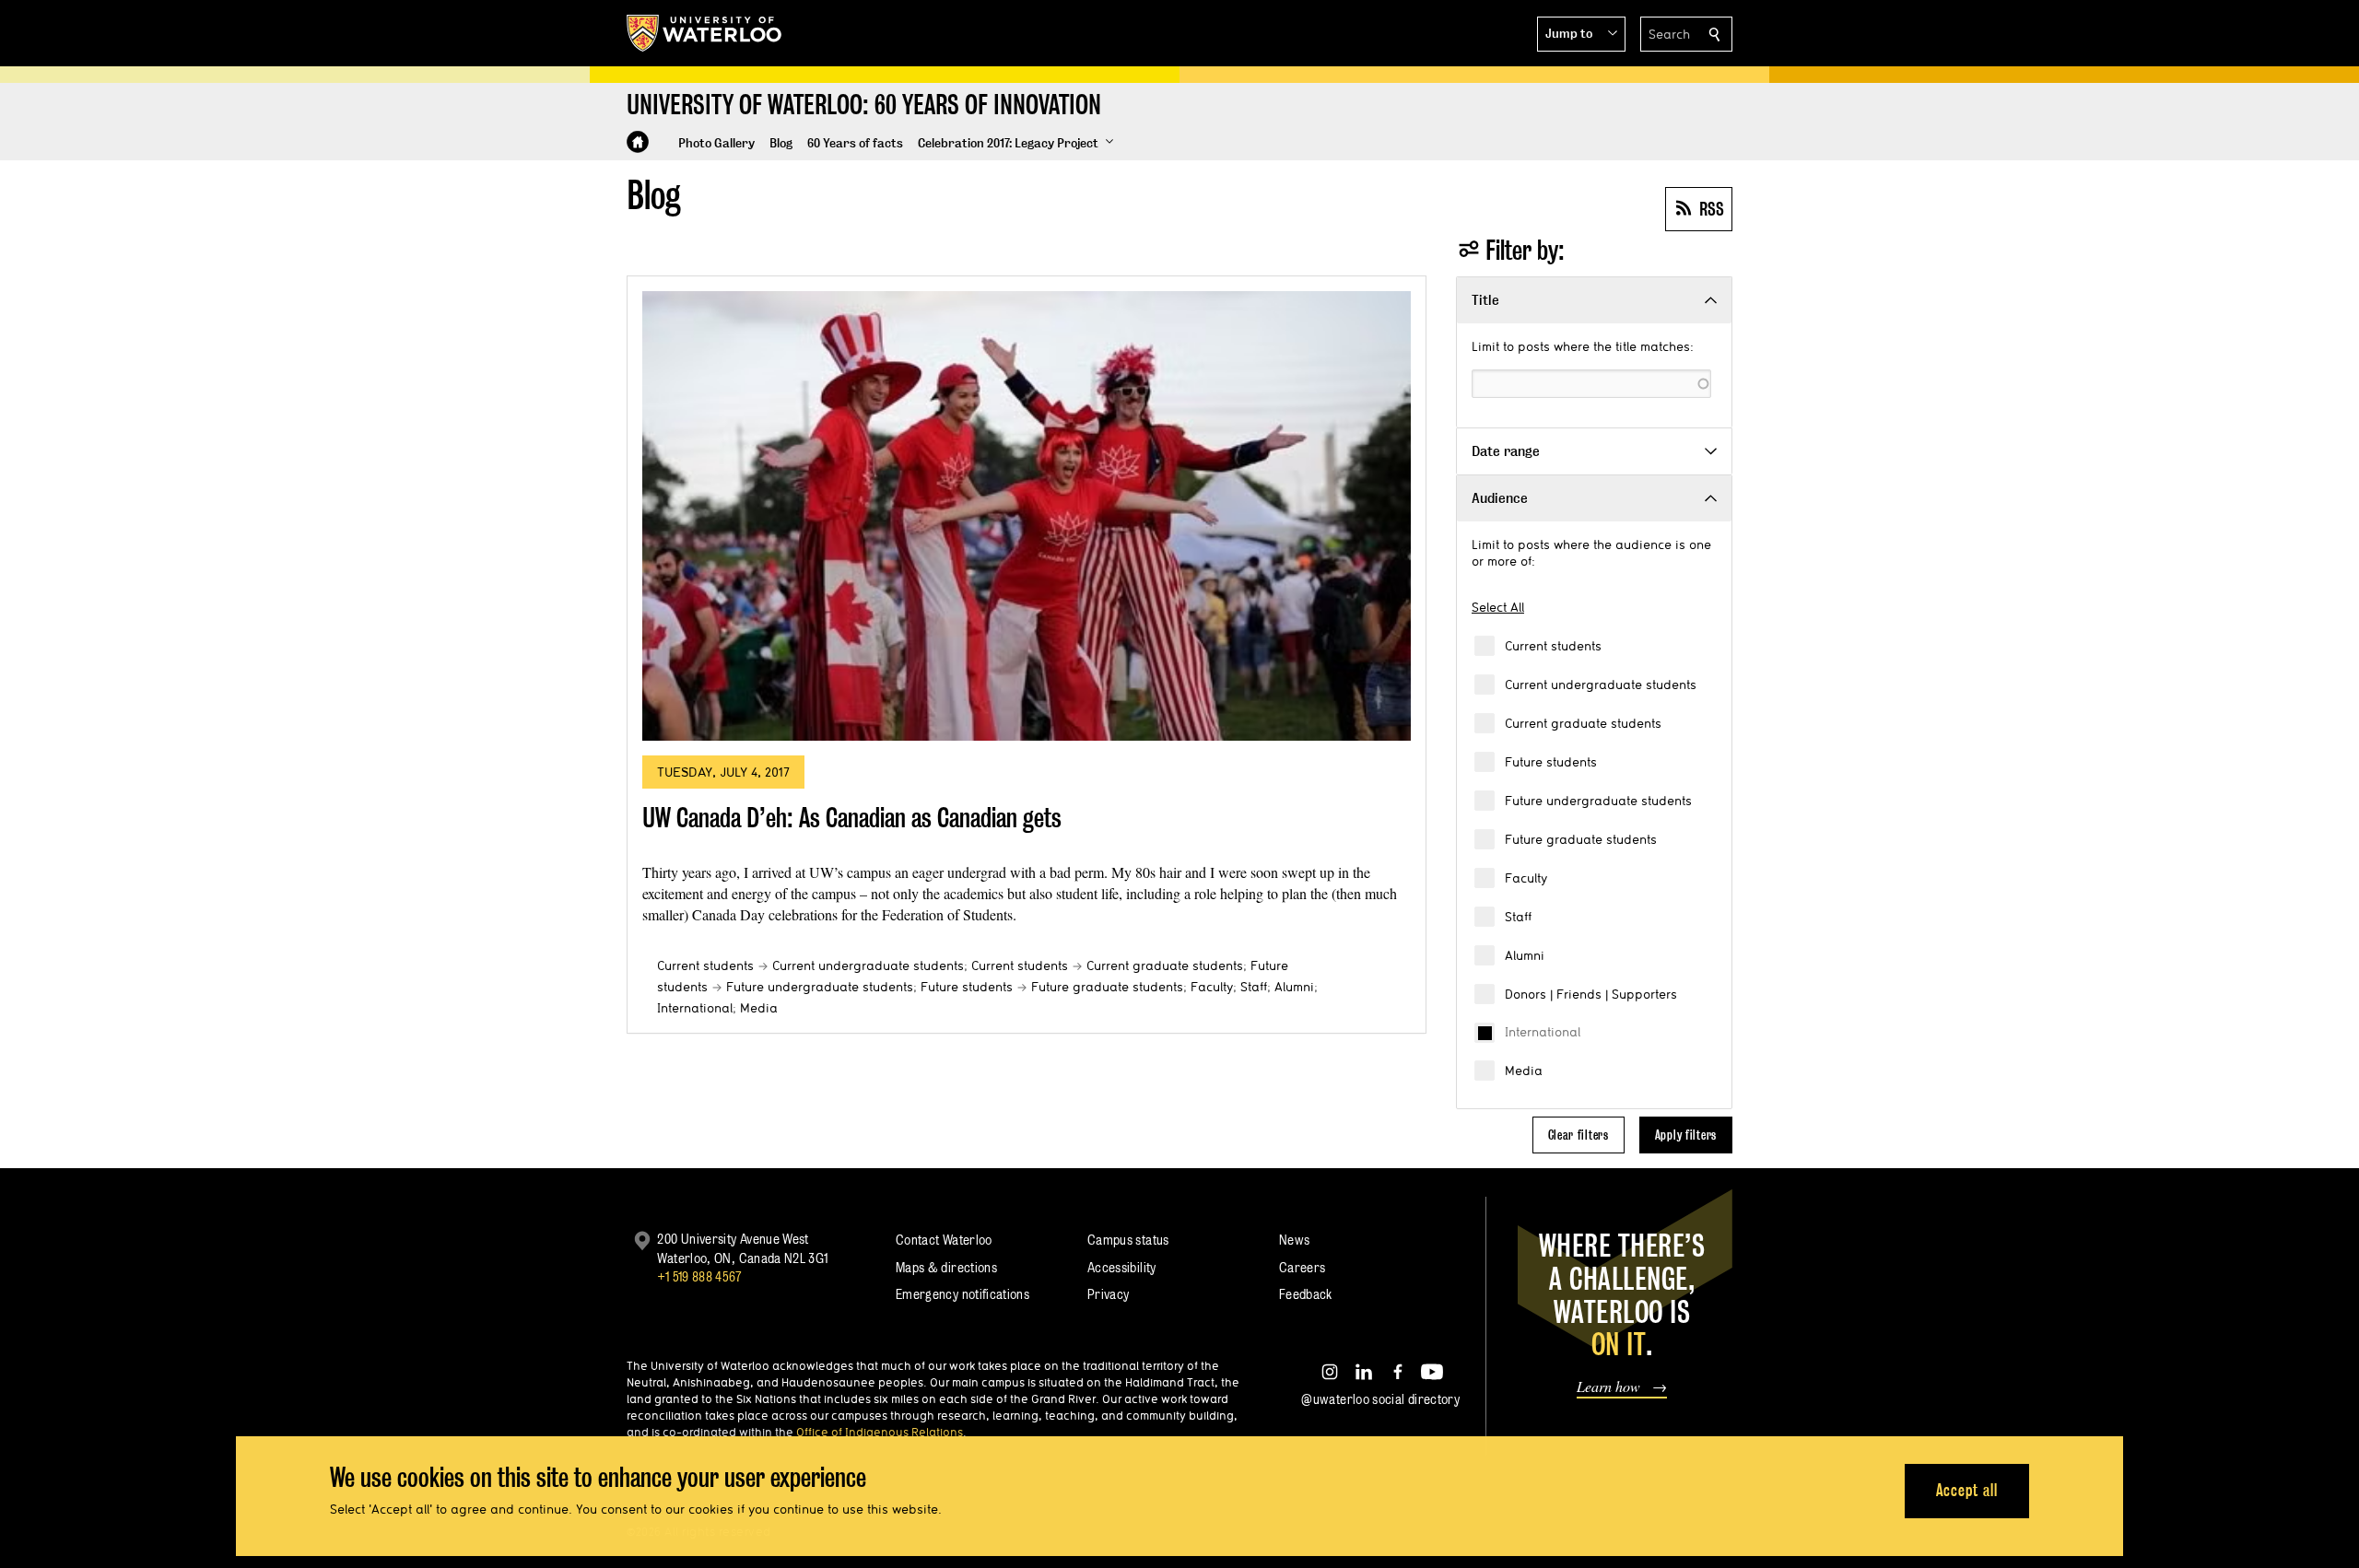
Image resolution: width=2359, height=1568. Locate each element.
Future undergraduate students (1598, 801)
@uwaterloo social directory (1380, 1399)
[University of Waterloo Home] (705, 33)
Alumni (1525, 955)
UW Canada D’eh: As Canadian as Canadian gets (852, 818)
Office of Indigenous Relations (880, 1432)
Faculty (1526, 878)
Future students (1551, 762)
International (1543, 1032)
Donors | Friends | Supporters (1591, 994)
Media (1524, 1071)
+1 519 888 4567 (699, 1276)
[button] (1581, 34)
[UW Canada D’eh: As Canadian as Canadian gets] (1027, 516)
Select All (1498, 607)
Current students (1553, 646)
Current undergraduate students (1601, 685)
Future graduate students (1581, 839)
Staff (1518, 917)
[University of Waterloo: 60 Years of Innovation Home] (638, 142)
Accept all (1967, 1490)
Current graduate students (1583, 723)
